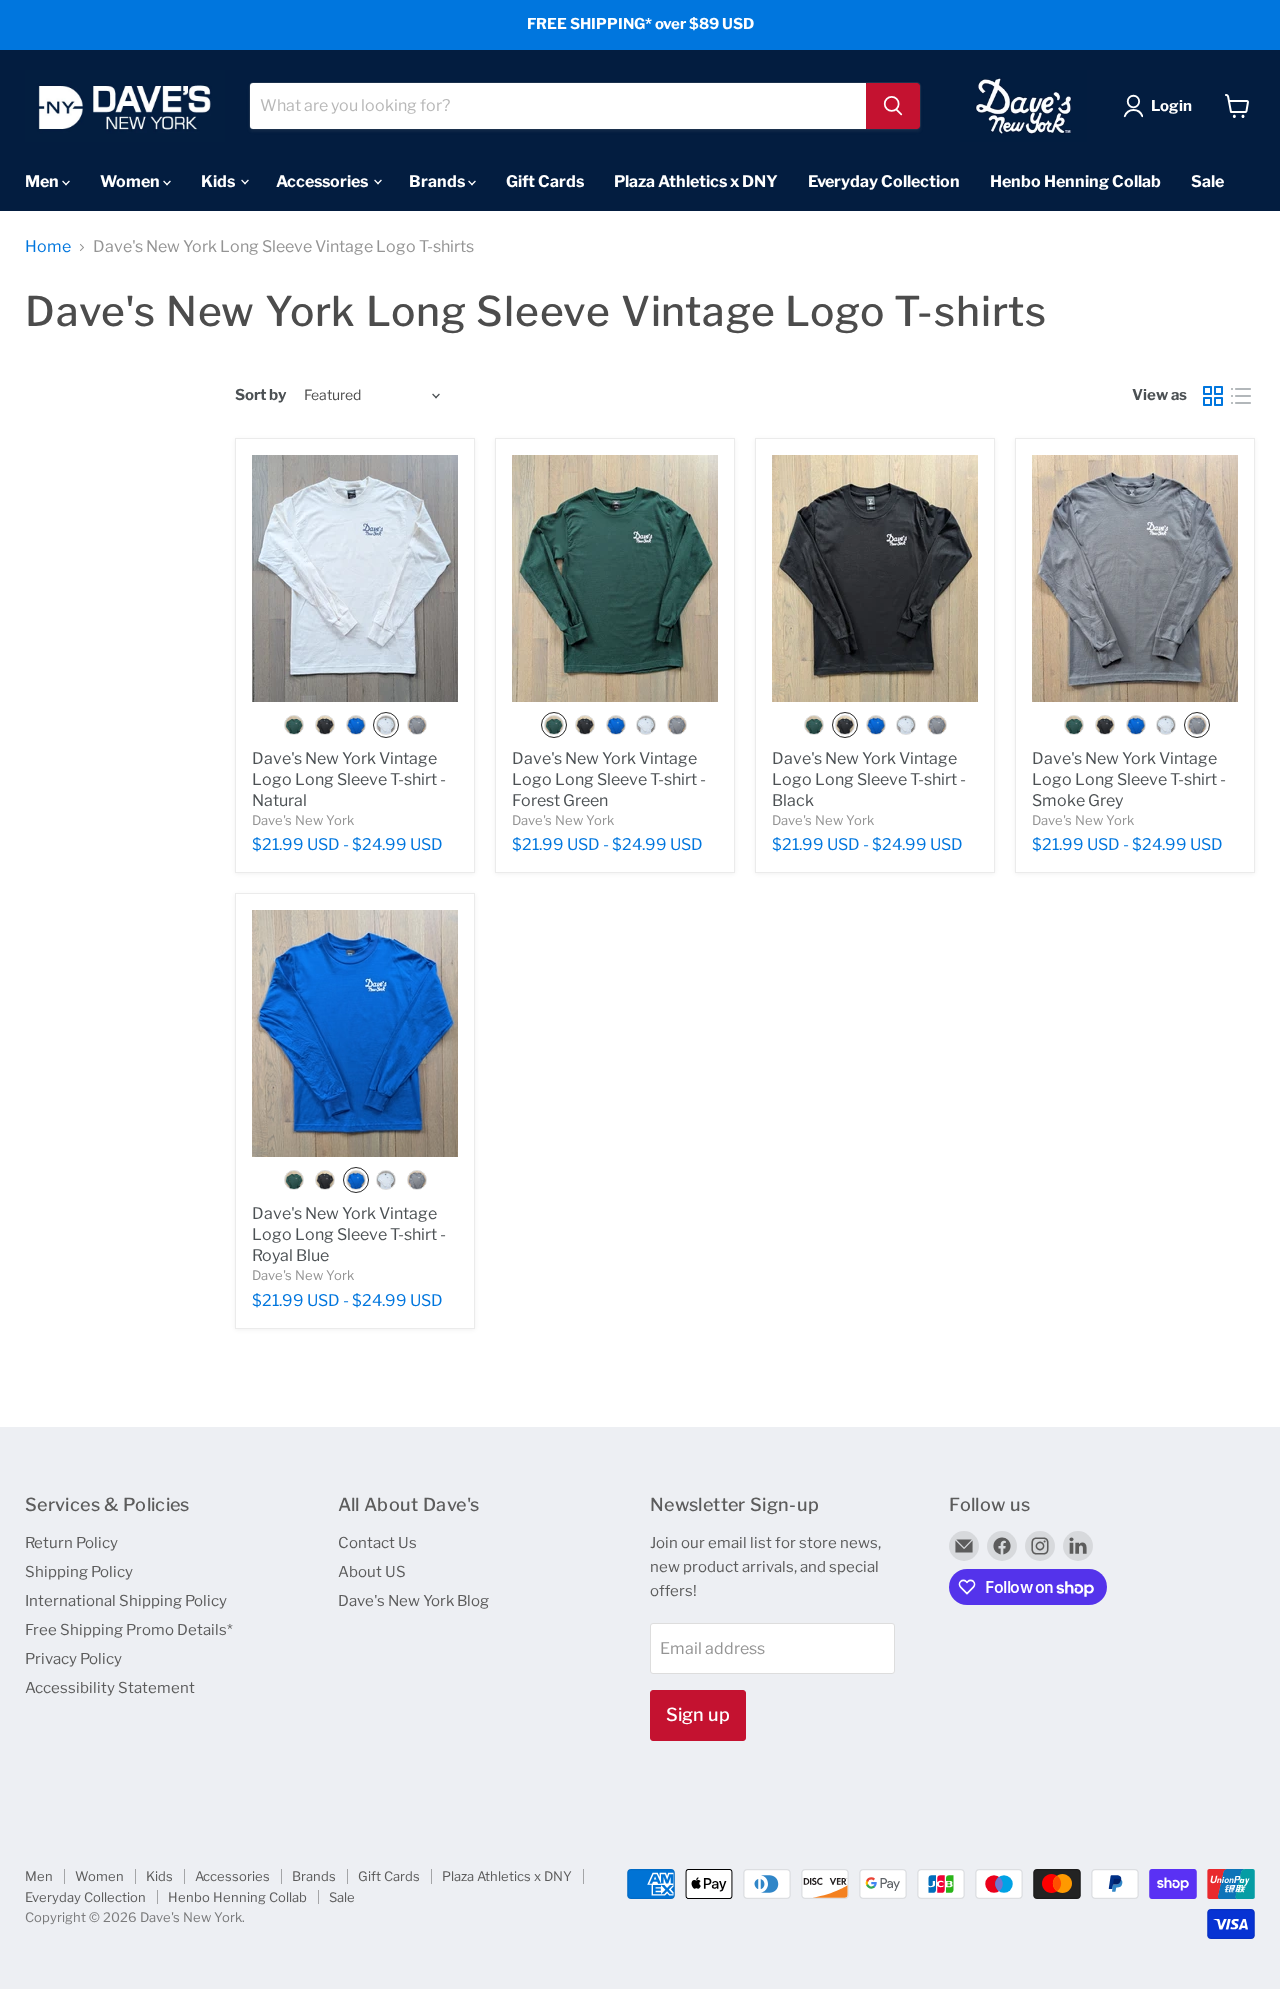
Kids (219, 180)
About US (372, 1572)
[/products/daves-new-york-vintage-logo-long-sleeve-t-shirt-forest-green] (615, 578)
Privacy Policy (73, 1659)
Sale (1207, 180)
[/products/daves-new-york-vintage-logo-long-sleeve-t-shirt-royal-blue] (355, 1033)
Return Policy (71, 1543)
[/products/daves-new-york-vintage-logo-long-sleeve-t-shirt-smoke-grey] (1135, 578)
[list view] (1241, 396)
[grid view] (1213, 396)
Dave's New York (303, 820)
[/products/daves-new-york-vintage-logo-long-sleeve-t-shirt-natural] (355, 578)
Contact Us (377, 1543)
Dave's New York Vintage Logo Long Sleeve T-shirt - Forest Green (609, 779)
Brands (438, 180)
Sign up (698, 1714)
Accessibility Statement (110, 1688)
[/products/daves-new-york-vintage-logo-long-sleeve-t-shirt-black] (875, 578)
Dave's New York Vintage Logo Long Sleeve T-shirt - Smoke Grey (1129, 779)
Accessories (323, 180)
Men (43, 180)
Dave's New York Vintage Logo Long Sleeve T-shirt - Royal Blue (349, 1234)
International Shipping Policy (126, 1601)
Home (48, 247)
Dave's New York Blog (413, 1601)
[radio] (294, 725)
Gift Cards (545, 180)
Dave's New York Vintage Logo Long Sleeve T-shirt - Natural (349, 779)
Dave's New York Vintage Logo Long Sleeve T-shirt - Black (869, 779)
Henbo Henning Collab (1075, 180)
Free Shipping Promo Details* (129, 1630)
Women (131, 180)
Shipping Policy (79, 1572)
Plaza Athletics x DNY (696, 180)
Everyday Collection (884, 180)
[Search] (893, 106)
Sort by (260, 395)
